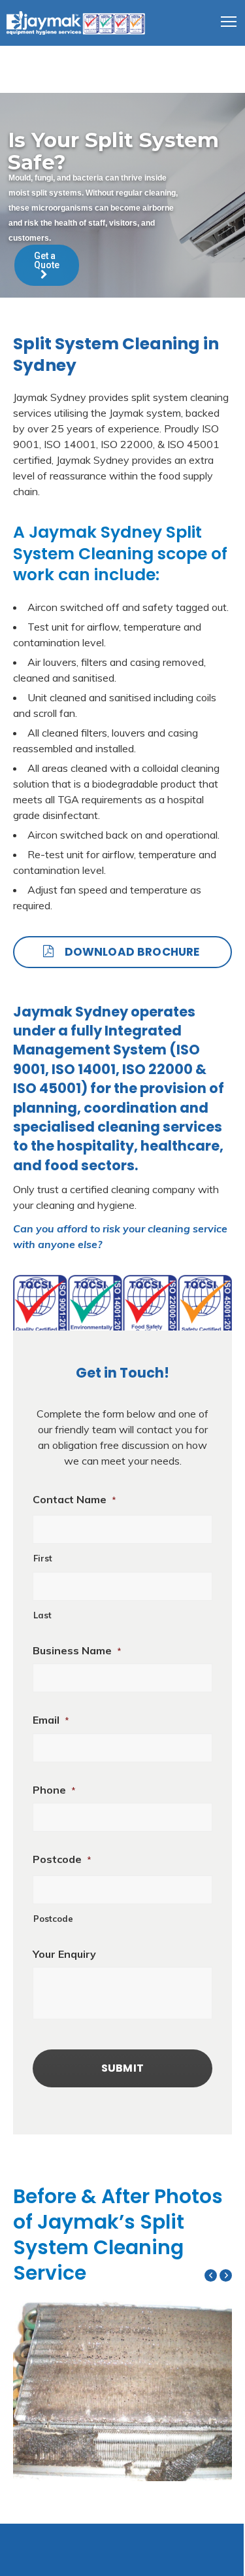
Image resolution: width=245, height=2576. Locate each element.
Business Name (77, 1650)
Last (42, 1615)
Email (51, 1720)
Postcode (62, 1859)
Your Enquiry (64, 1954)
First (43, 1558)
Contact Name (74, 1499)
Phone (54, 1790)
